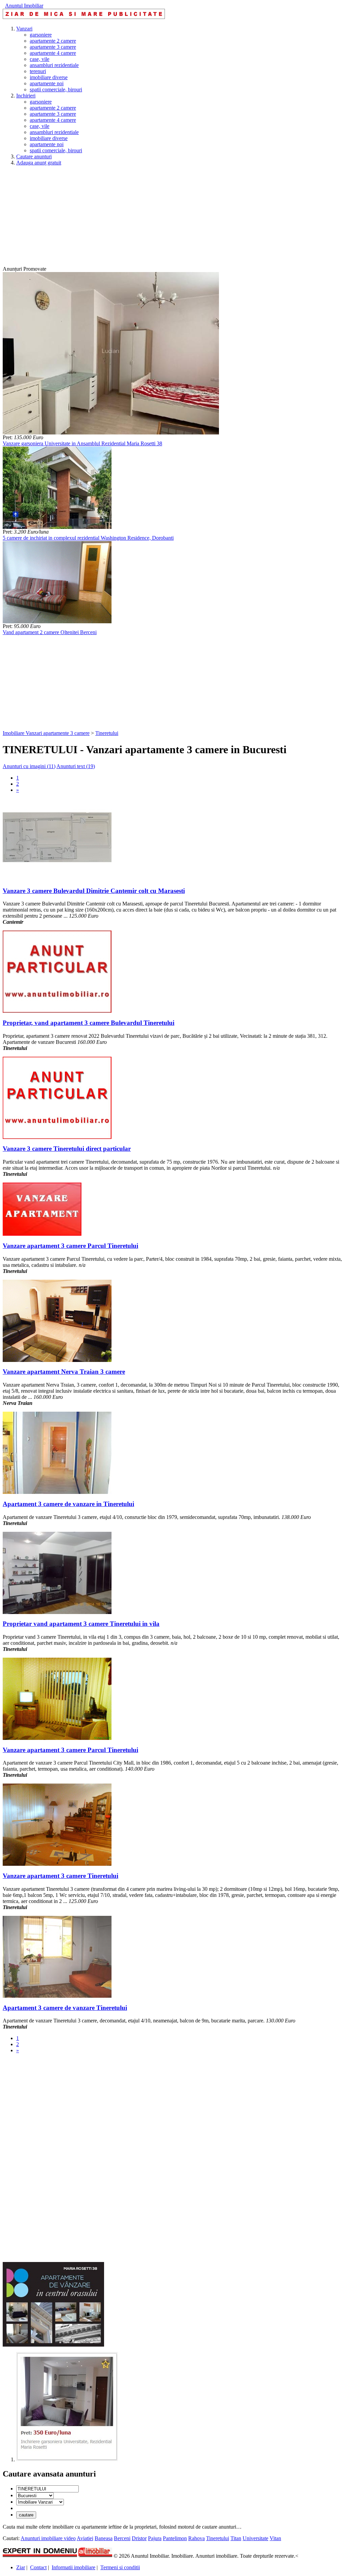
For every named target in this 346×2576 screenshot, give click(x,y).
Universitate (255, 2538)
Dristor (139, 2538)
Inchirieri (26, 96)
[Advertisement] (173, 219)
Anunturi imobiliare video (48, 2538)
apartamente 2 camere (53, 41)
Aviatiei (85, 2538)
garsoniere (41, 35)
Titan (236, 2538)
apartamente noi (47, 83)
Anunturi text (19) (76, 766)
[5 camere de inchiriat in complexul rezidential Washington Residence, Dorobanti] (57, 527)
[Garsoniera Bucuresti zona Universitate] (67, 2459)
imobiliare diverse (49, 77)
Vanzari (24, 29)
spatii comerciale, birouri (56, 89)
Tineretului (107, 733)
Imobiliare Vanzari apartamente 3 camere (46, 733)
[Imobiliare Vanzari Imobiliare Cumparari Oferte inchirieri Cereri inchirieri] (40, 2502)
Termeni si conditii (120, 2567)
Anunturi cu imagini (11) (29, 766)
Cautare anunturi (34, 156)
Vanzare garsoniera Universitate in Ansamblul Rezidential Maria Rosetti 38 (82, 443)
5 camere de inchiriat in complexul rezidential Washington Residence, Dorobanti (88, 538)
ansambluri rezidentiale (54, 65)
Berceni (122, 2538)
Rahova (196, 2538)
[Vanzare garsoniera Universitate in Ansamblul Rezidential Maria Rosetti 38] (111, 433)
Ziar (21, 2567)
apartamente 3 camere (53, 47)
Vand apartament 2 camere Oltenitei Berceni (50, 632)
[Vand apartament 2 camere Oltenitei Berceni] (57, 621)
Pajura (155, 2538)
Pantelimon (175, 2538)
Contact (38, 2567)
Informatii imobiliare (73, 2567)
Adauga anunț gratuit (39, 163)
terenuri (38, 71)
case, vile (40, 59)
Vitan (275, 2538)
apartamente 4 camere (53, 53)
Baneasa (104, 2538)
